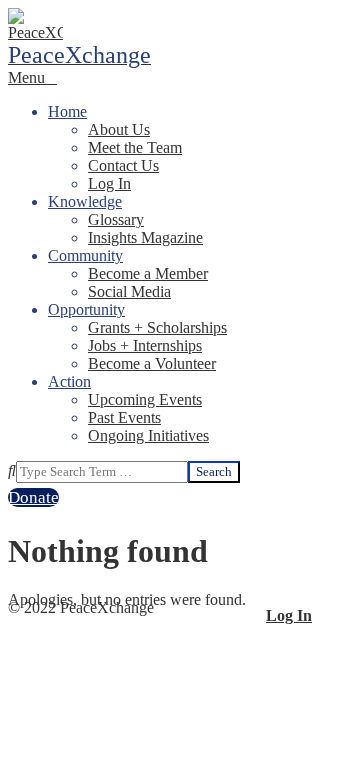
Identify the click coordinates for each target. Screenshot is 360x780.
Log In (289, 615)
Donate (33, 497)
